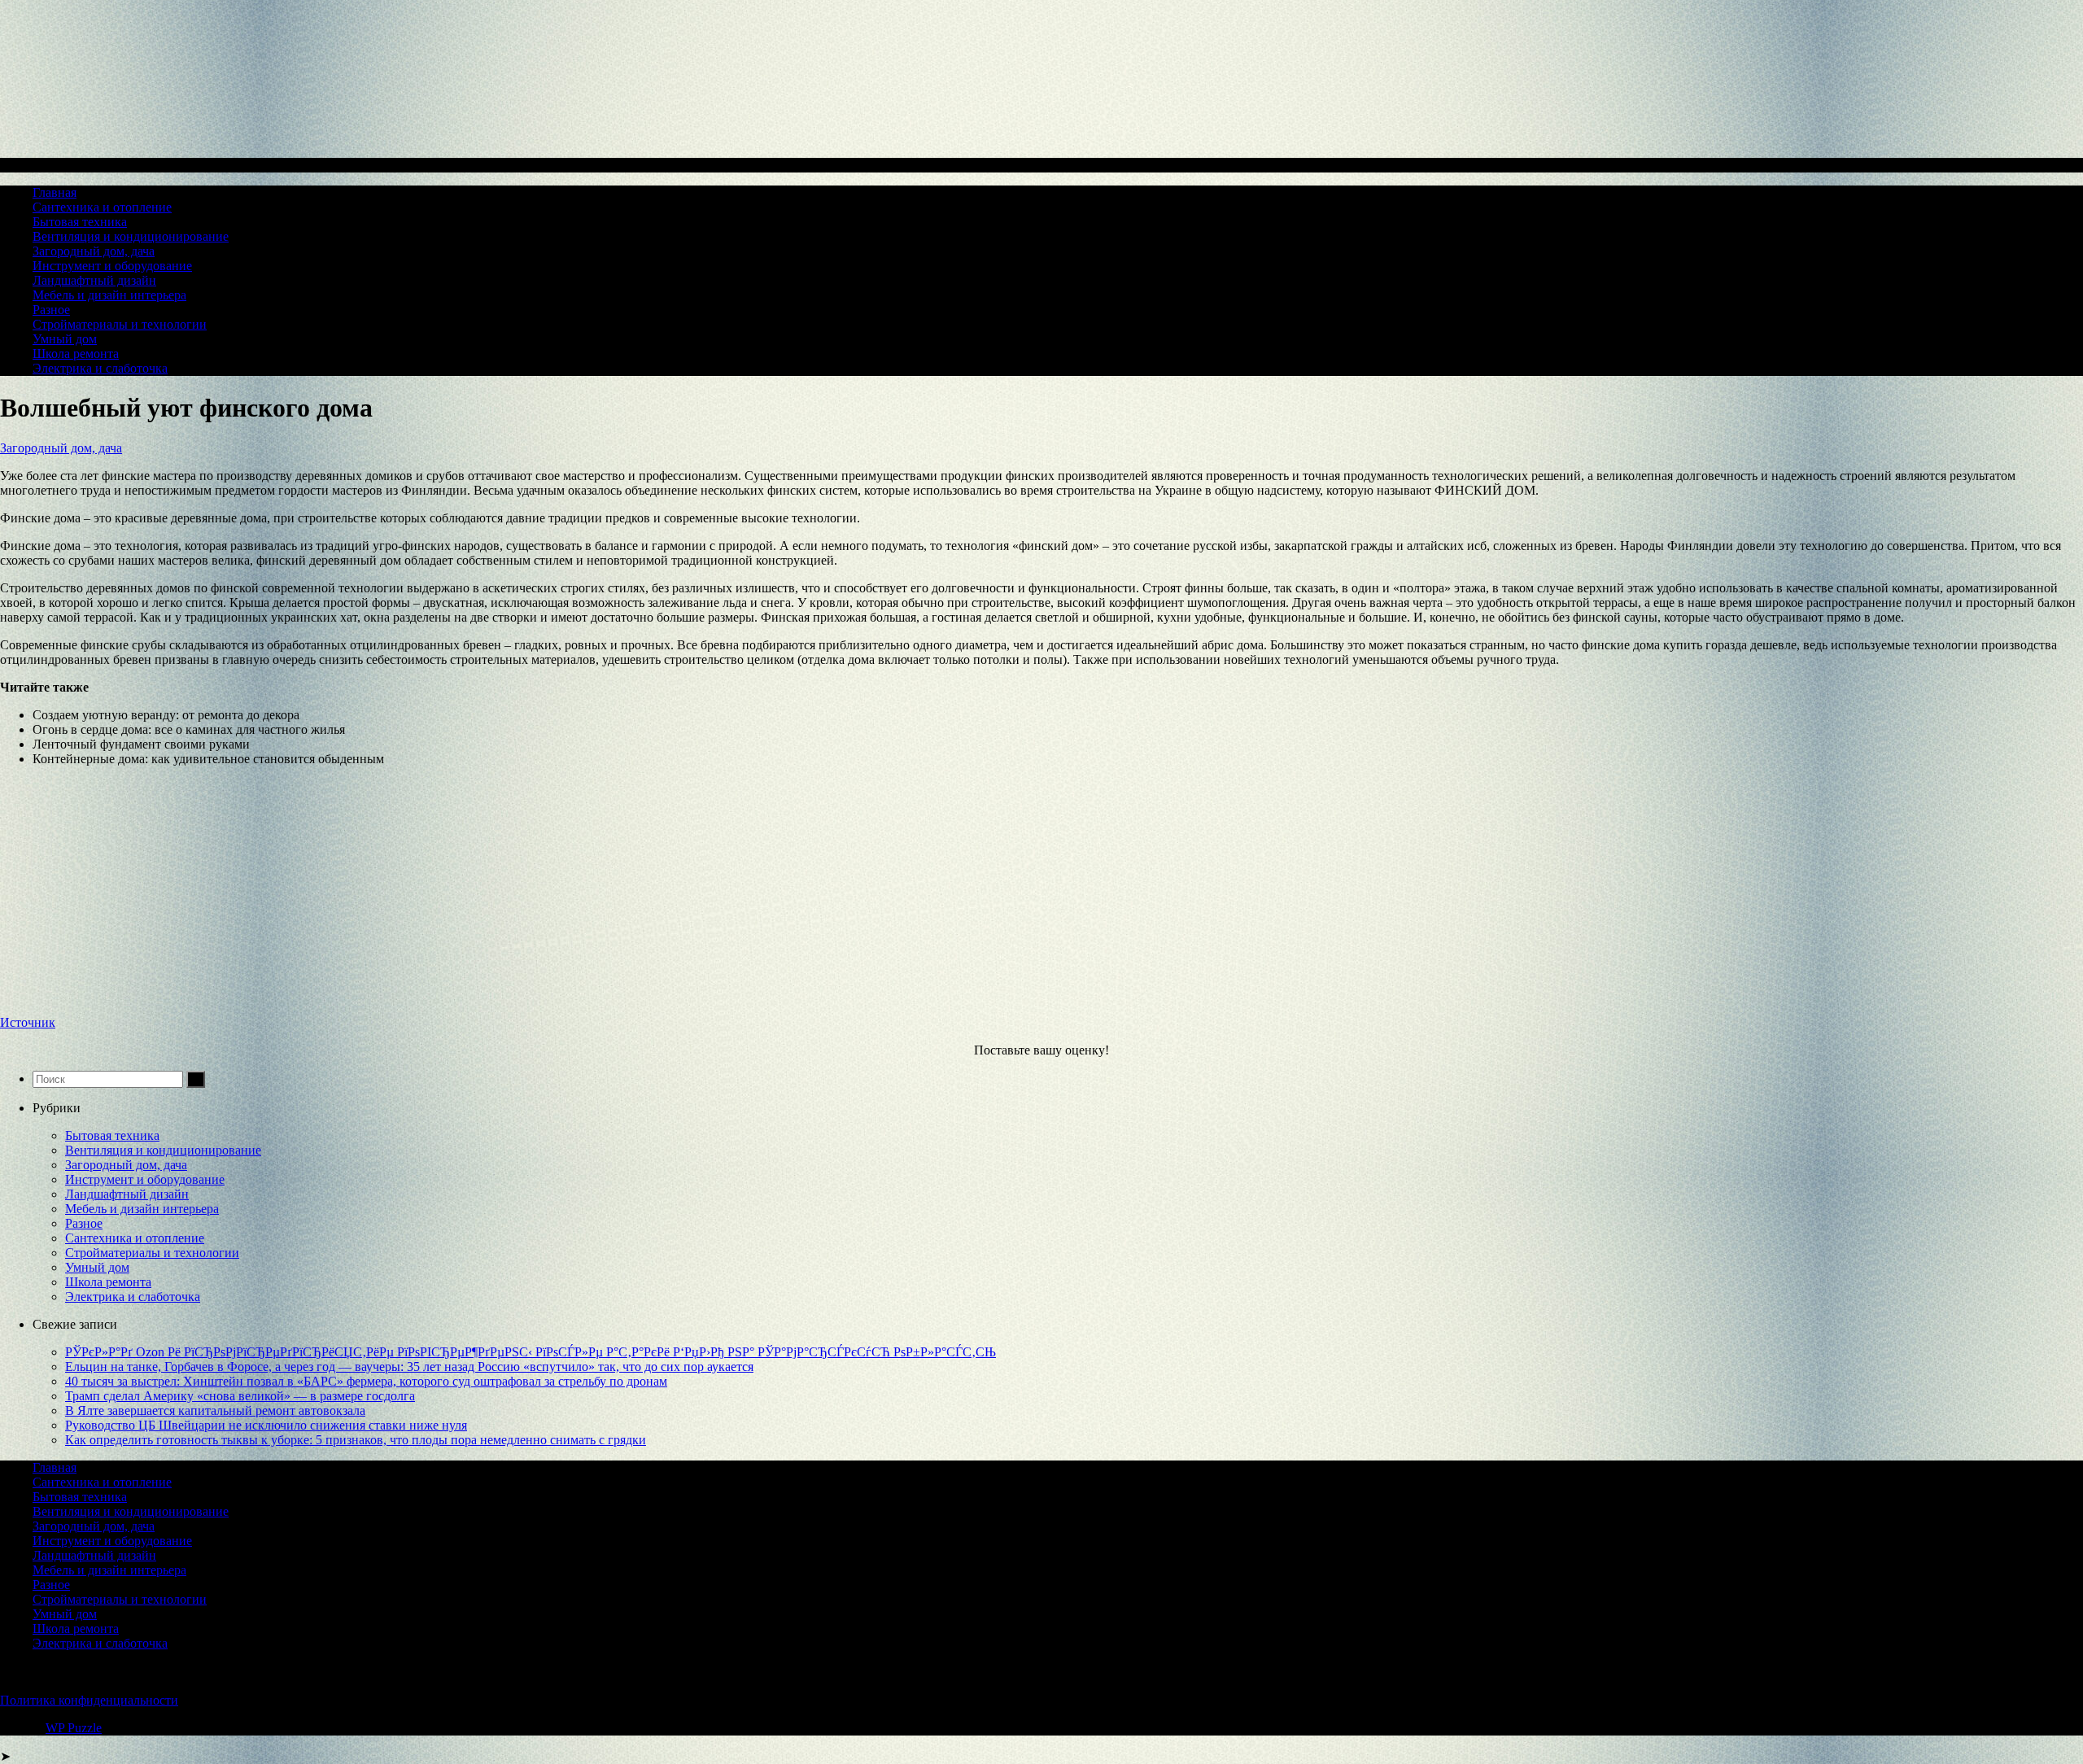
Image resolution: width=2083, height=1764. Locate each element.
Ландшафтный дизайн (94, 280)
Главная (55, 192)
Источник (28, 1022)
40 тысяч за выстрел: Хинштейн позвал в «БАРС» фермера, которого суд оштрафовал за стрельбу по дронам (366, 1381)
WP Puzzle (74, 1728)
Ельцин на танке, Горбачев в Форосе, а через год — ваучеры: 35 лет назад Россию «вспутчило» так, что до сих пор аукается (409, 1367)
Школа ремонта (76, 354)
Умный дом (65, 339)
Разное (51, 310)
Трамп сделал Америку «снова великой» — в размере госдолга (240, 1396)
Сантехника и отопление (102, 207)
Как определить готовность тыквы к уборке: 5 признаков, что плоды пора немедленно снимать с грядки (356, 1440)
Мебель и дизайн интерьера (109, 295)
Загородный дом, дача (94, 251)
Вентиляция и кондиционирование (131, 236)
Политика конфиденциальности (89, 1700)
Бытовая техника (80, 222)
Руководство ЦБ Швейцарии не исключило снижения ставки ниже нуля (266, 1425)
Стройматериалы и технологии (120, 324)
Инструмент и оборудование (112, 266)
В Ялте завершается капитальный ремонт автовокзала (215, 1410)
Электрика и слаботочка (100, 368)
